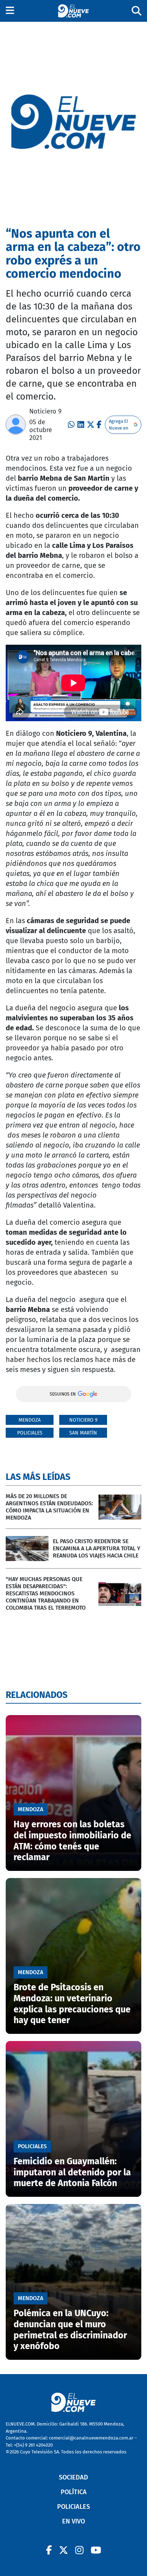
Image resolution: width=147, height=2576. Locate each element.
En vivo (73, 2521)
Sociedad (73, 2477)
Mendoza (30, 1420)
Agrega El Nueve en (119, 425)
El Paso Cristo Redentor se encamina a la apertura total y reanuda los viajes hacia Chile (97, 1548)
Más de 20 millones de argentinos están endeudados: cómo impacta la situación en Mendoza (49, 1507)
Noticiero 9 (45, 411)
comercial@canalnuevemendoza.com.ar (91, 2438)
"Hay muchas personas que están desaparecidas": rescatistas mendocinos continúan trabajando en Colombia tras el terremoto (46, 1593)
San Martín (83, 1433)
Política (74, 2492)
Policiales (30, 1433)
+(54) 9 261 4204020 (33, 2445)
